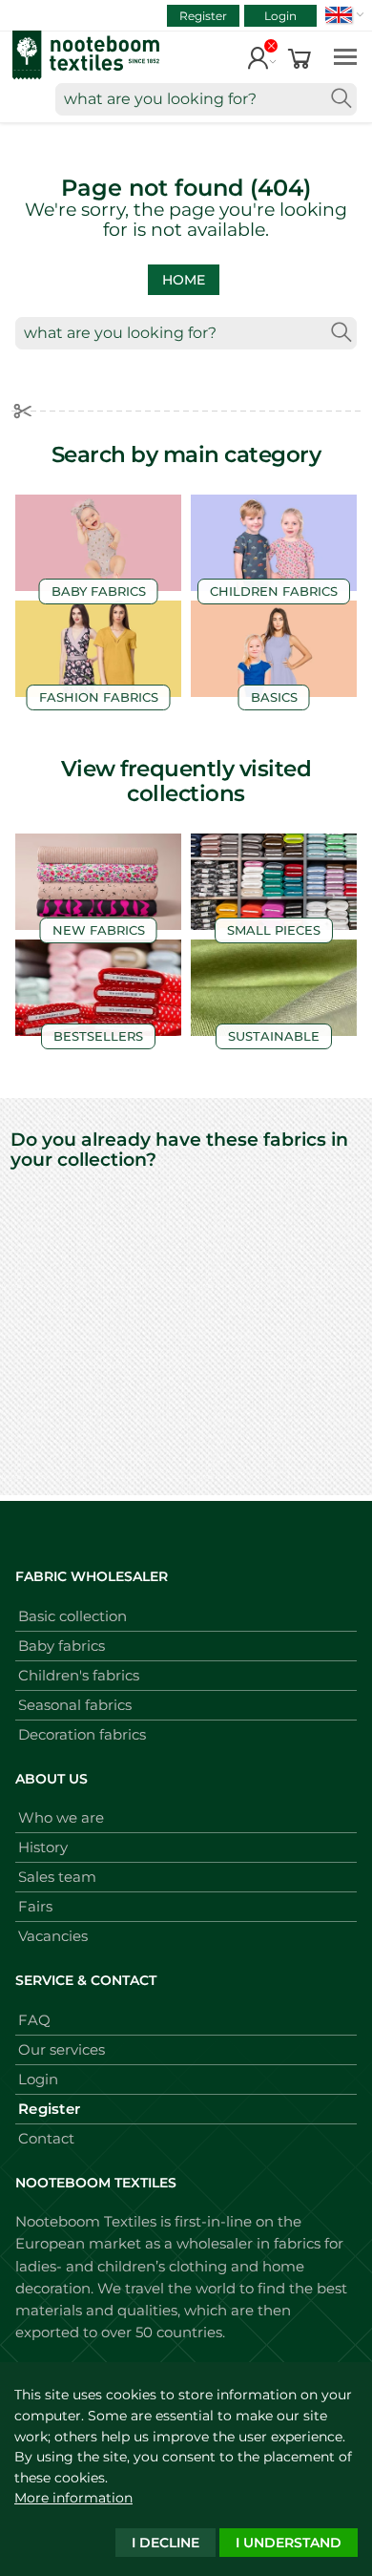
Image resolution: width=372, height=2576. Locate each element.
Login (280, 16)
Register (203, 16)
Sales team (57, 1877)
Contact (46, 2138)
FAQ (34, 2020)
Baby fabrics (62, 1646)
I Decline (165, 2543)
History (43, 1847)
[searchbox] (206, 99)
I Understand (289, 2543)
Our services (62, 2049)
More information (73, 2498)
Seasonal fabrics (75, 1705)
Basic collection (72, 1616)
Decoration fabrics (82, 1734)
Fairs (35, 1906)
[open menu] (345, 56)
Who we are (61, 1817)
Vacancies (53, 1936)
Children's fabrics (79, 1675)
